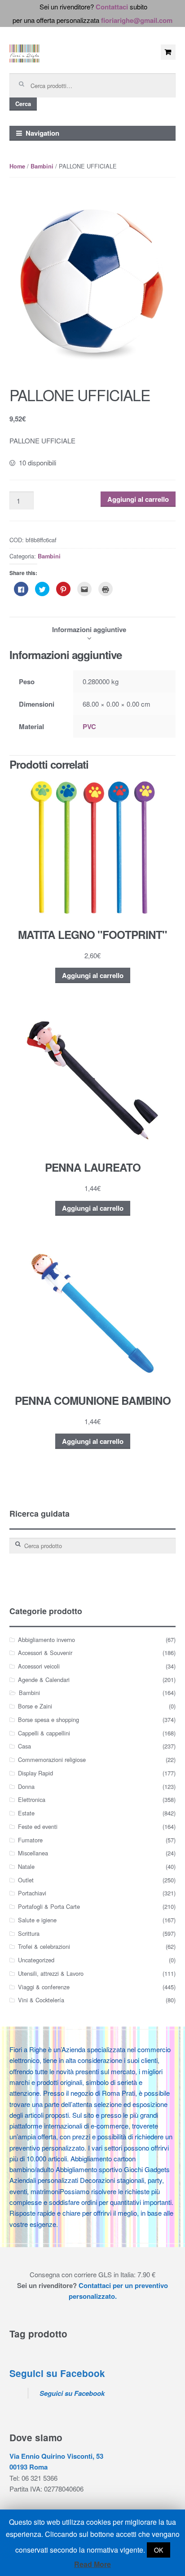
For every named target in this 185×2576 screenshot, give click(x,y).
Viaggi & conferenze (44, 1987)
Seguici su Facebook (57, 2373)
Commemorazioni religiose (52, 1759)
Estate (26, 1813)
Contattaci (112, 7)
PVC (89, 726)
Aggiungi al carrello (138, 499)
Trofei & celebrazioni (44, 1946)
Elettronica (32, 1799)
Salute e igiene (37, 1920)
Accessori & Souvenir (45, 1653)
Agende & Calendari (44, 1680)
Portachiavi (32, 1893)
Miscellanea (33, 1853)
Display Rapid (35, 1773)
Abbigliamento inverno (46, 1640)
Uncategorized (36, 1960)
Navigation (42, 133)
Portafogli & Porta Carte (49, 1906)
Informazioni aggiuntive (89, 629)
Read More (92, 2564)
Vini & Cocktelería (41, 2000)
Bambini (42, 166)
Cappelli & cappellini (44, 1733)
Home (17, 166)
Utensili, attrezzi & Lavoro (51, 1973)
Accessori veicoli (39, 1666)
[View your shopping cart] (168, 52)
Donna (26, 1786)
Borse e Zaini (35, 1706)
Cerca (23, 104)
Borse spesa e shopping (48, 1720)
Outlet (26, 1880)
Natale (26, 1866)
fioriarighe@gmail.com (137, 20)
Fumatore (30, 1840)
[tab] (89, 629)
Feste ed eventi (38, 1826)
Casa (24, 1746)
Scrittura (29, 1933)
